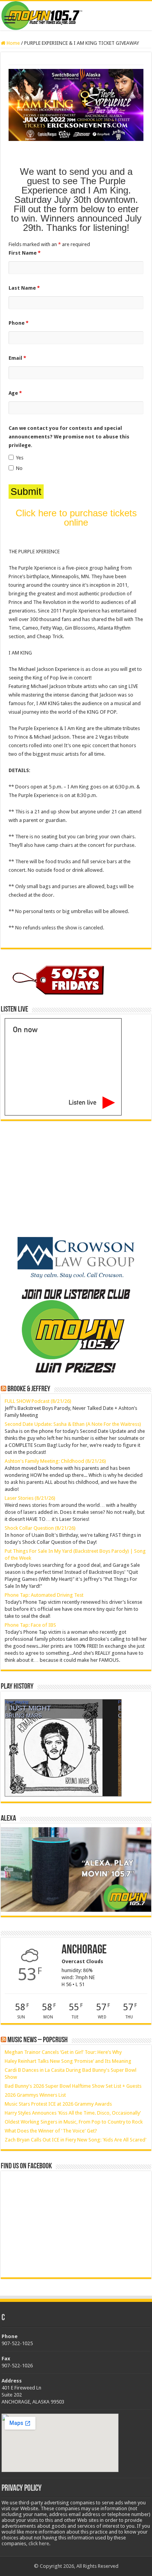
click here (39, 2543)
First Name (25, 253)
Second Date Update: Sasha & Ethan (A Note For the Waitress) (73, 1424)
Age (15, 393)
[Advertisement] (59, 1179)
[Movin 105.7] (76, 16)
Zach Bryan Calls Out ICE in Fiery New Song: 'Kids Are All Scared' (76, 2140)
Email (17, 358)
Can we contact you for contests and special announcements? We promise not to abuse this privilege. (69, 437)
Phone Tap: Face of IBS (30, 1625)
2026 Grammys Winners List (35, 2095)
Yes (20, 458)
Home (13, 43)
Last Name (24, 288)
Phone (19, 323)
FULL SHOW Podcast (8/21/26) (38, 1401)
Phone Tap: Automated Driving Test (44, 1595)
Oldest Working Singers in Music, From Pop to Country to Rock (74, 2122)
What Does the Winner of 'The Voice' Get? (51, 2131)
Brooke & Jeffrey (29, 1389)
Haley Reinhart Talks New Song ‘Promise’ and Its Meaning (68, 2061)
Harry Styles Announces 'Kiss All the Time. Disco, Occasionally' (73, 2113)
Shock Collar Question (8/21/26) (40, 1528)
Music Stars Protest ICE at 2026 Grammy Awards (58, 2104)
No (19, 468)
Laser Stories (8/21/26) (30, 1498)
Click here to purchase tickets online (76, 518)
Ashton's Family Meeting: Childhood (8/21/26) (55, 1461)
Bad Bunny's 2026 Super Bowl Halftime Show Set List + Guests (73, 2086)
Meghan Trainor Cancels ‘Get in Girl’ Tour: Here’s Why (63, 2052)
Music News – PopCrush (38, 2040)
